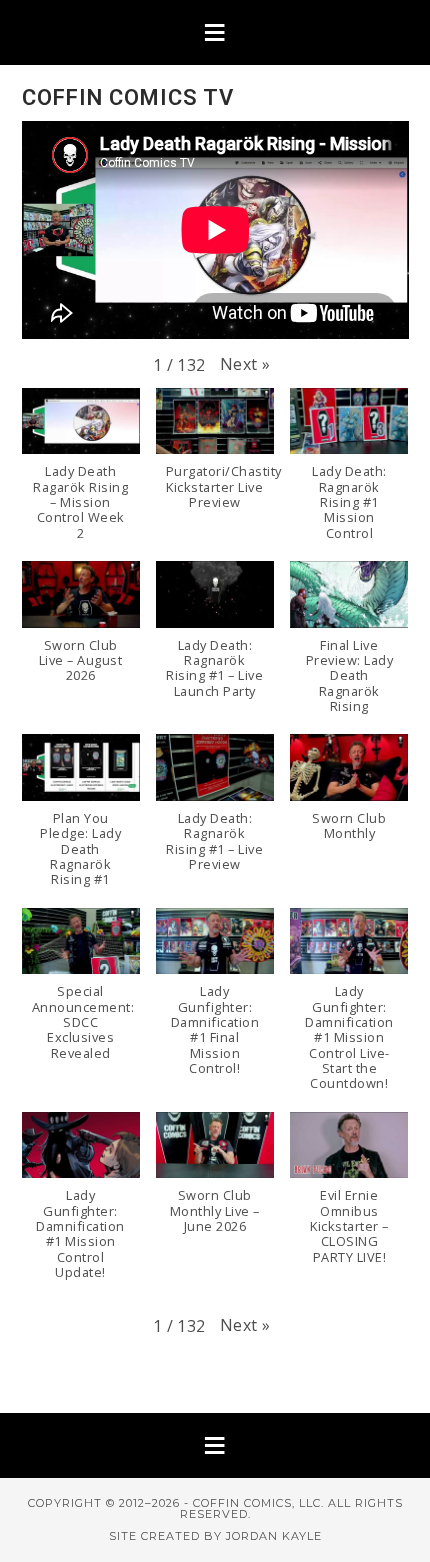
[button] (215, 32)
